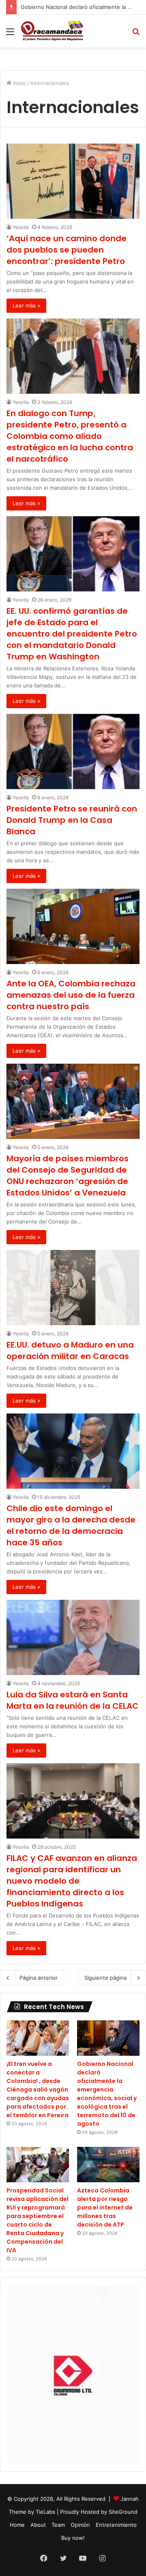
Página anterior (39, 1978)
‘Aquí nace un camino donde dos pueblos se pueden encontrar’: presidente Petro (67, 250)
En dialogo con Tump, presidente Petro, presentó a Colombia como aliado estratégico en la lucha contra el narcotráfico (70, 436)
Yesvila (21, 227)
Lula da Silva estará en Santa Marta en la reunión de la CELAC (73, 1700)
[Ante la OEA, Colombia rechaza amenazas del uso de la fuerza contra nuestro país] (73, 926)
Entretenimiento (116, 2525)
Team (58, 2525)
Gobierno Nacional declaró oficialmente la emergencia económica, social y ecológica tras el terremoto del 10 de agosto (107, 2094)
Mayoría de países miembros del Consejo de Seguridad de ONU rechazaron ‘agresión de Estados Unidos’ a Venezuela (68, 1176)
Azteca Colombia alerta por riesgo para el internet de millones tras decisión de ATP (105, 2207)
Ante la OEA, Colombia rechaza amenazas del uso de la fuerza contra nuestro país (71, 995)
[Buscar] (136, 34)
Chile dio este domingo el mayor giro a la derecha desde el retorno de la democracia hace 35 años (71, 1525)
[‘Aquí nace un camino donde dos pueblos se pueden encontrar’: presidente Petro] (73, 181)
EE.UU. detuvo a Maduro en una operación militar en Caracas (70, 1350)
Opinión (80, 2525)
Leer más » (26, 305)
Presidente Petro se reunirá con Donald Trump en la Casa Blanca (72, 820)
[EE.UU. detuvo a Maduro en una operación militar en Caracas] (73, 1288)
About (38, 2525)
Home (17, 2525)
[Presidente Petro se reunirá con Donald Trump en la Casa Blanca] (73, 751)
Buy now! (73, 2538)
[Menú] (10, 34)
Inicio (19, 83)
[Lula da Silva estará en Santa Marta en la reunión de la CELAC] (73, 1637)
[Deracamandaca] (53, 31)
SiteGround (123, 2512)
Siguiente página (105, 1978)
